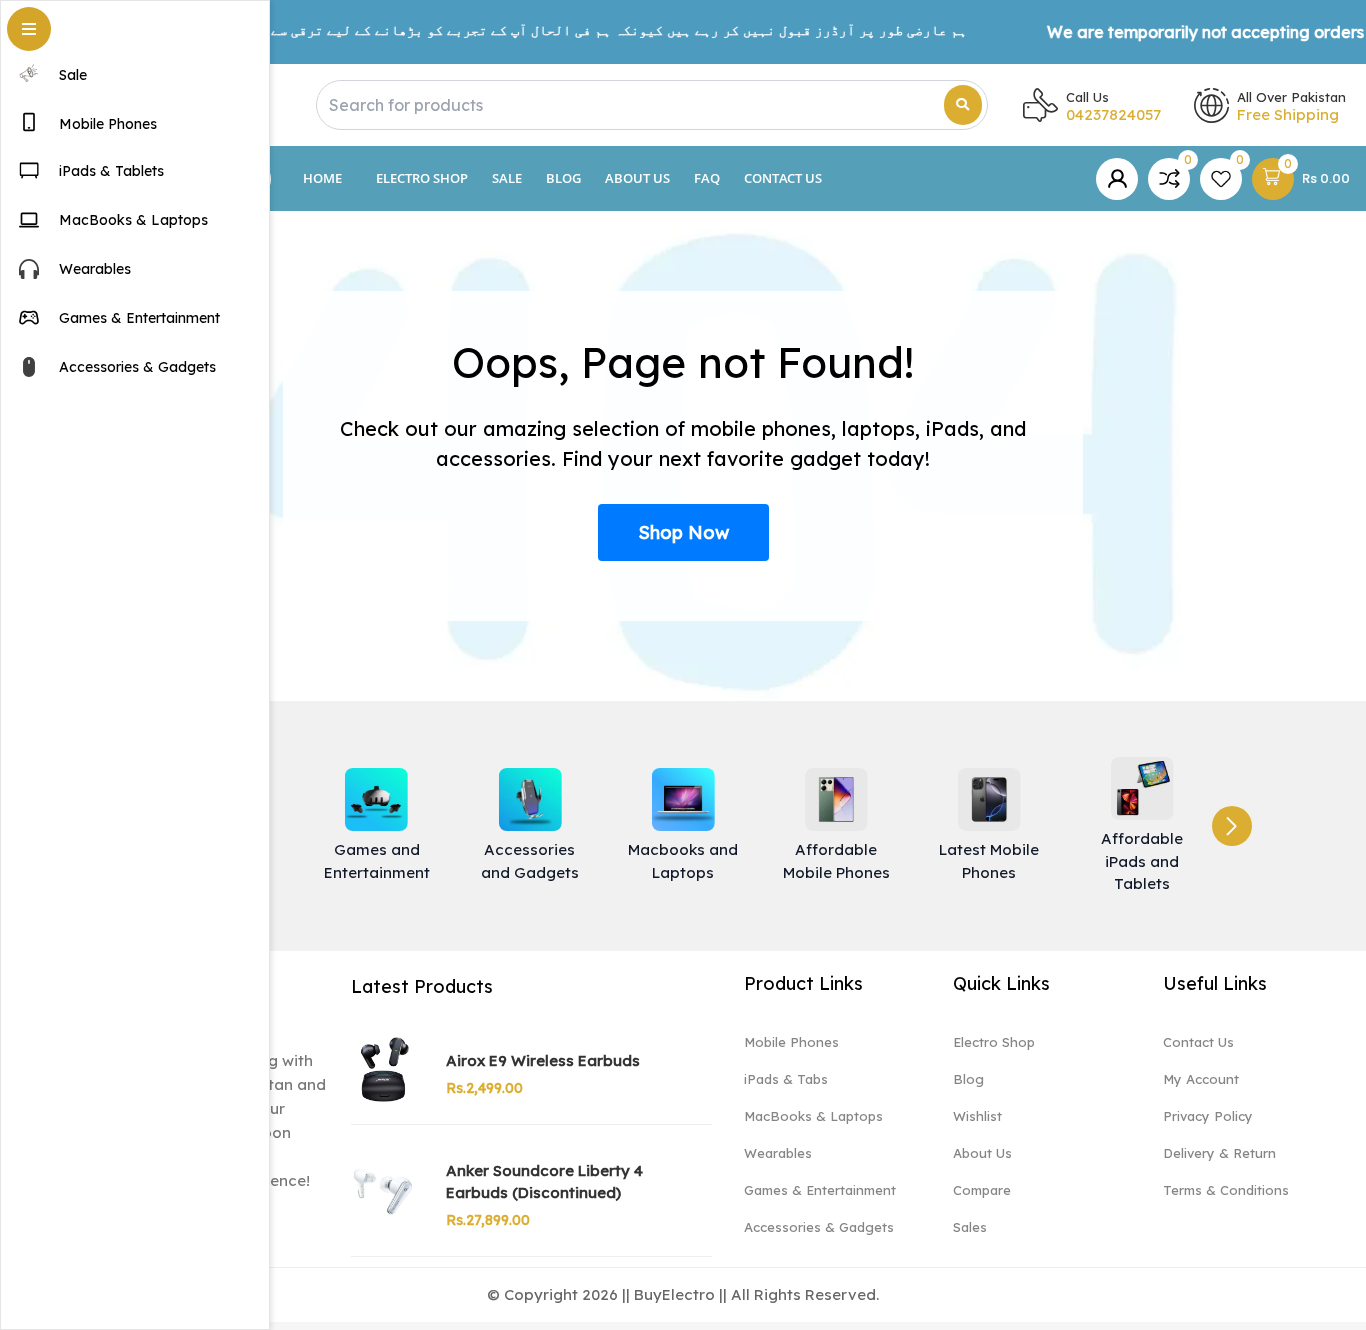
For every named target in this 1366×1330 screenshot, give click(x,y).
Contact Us (783, 178)
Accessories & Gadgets (819, 1227)
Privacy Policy (1208, 1116)
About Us (637, 178)
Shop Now (683, 532)
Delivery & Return (1219, 1153)
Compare (982, 1190)
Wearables (778, 1153)
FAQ (707, 178)
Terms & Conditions (1226, 1190)
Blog (563, 178)
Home (322, 178)
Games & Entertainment (820, 1190)
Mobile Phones (791, 1042)
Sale (507, 178)
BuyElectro (674, 1294)
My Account (1201, 1079)
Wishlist (977, 1116)
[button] (1232, 826)
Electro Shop (422, 178)
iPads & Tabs (786, 1079)
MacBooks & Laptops (813, 1116)
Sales (970, 1227)
